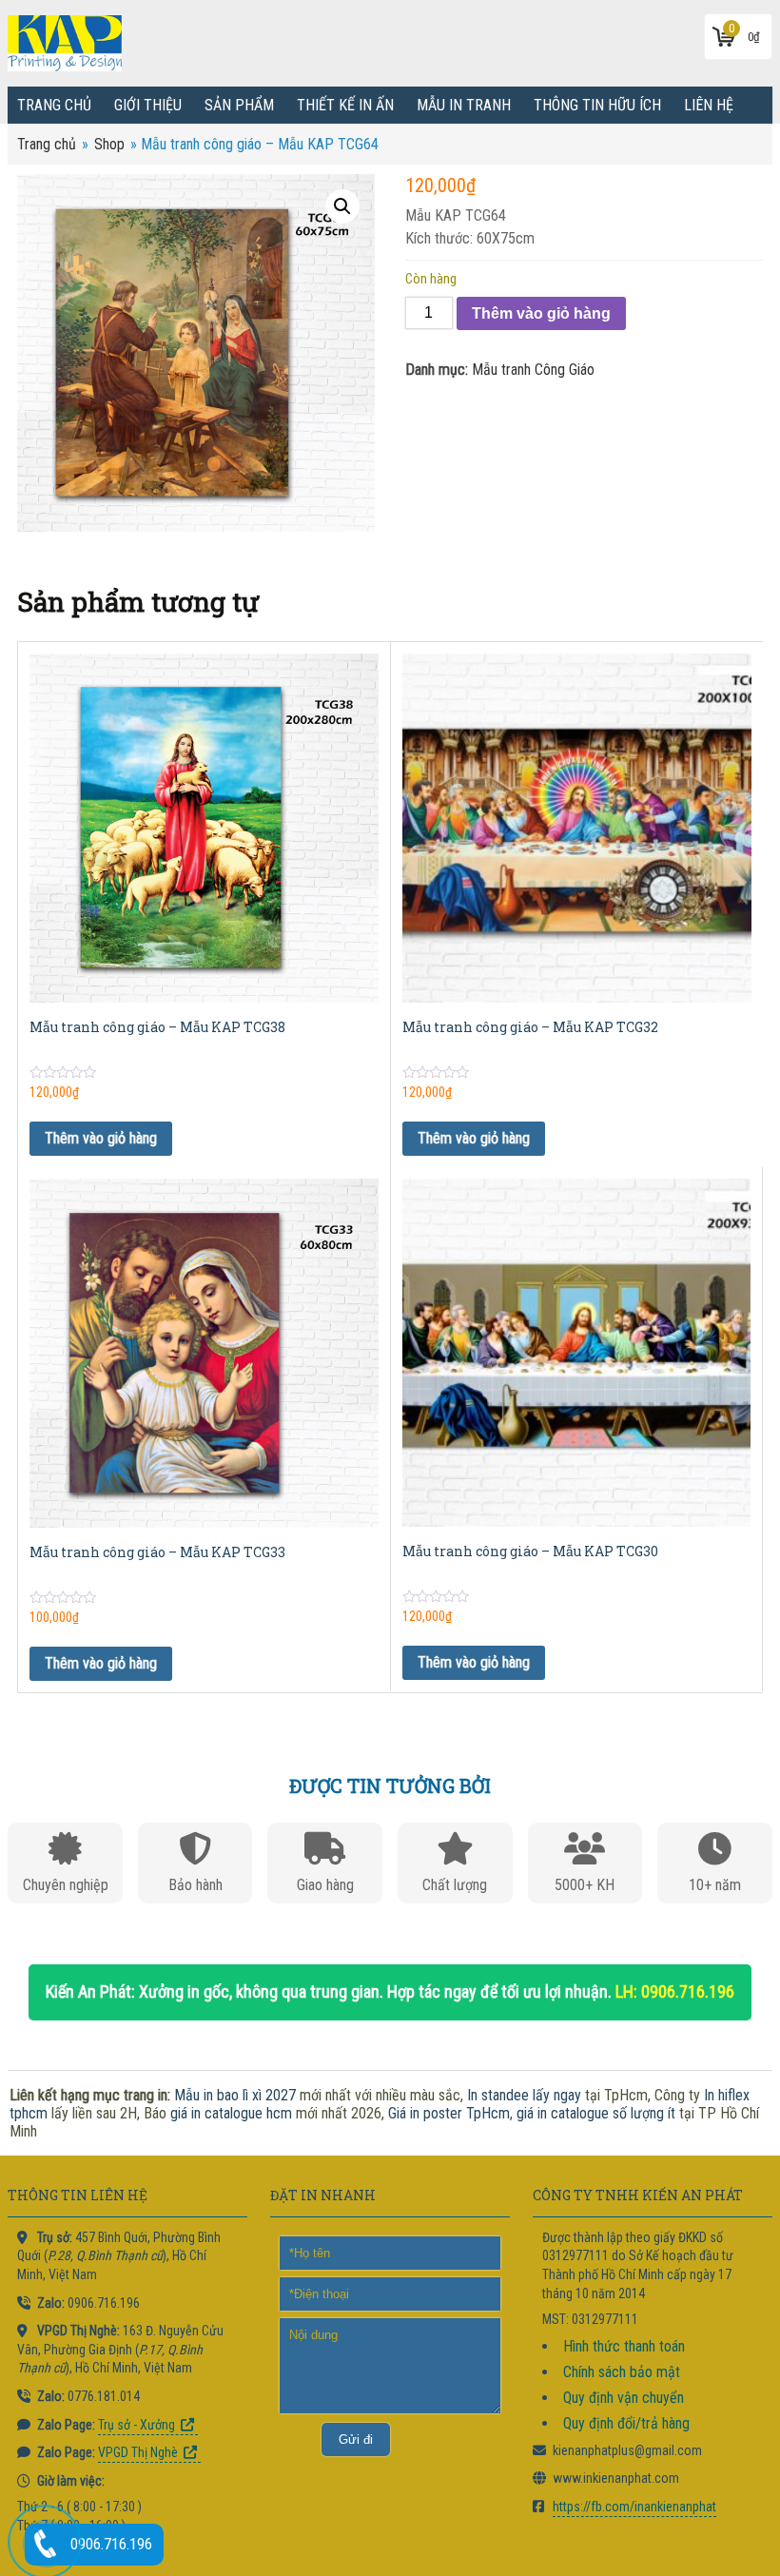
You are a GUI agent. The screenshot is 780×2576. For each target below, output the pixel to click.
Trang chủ (54, 105)
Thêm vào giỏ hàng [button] (101, 1138)
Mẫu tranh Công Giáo (533, 370)
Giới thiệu (148, 105)
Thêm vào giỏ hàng (541, 313)
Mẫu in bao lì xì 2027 (235, 2095)
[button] (342, 206)
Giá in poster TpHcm (449, 2113)
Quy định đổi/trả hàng (626, 2423)
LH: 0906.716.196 (675, 1991)
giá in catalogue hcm (231, 2113)
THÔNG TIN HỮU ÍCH (597, 105)
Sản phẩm (239, 105)
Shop (109, 144)
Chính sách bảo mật (622, 2372)
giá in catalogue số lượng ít (596, 2113)
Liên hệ (709, 105)
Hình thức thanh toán (624, 2346)
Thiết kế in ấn (345, 105)
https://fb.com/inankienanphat (634, 2507)
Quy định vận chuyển (624, 2398)
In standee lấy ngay (524, 2095)
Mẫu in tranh (464, 105)
